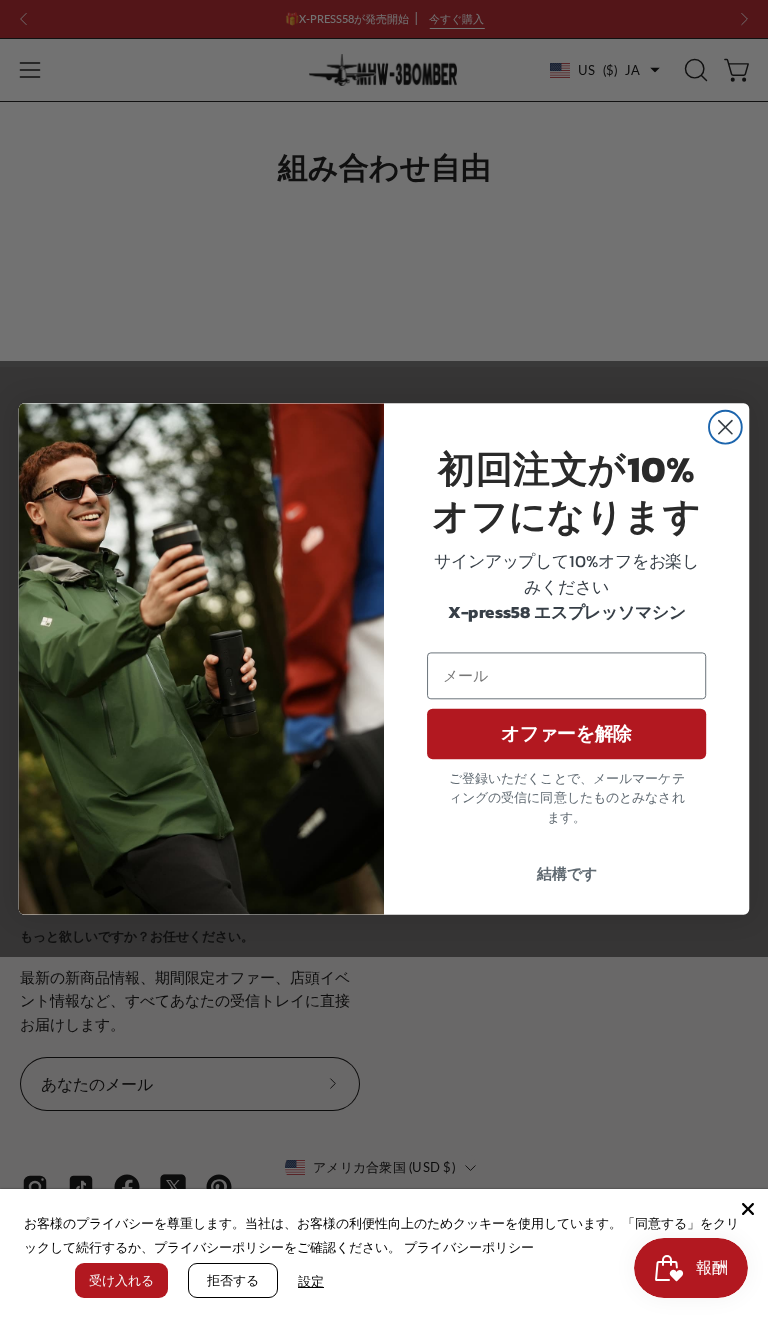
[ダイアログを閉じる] (725, 427)
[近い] (748, 1209)
